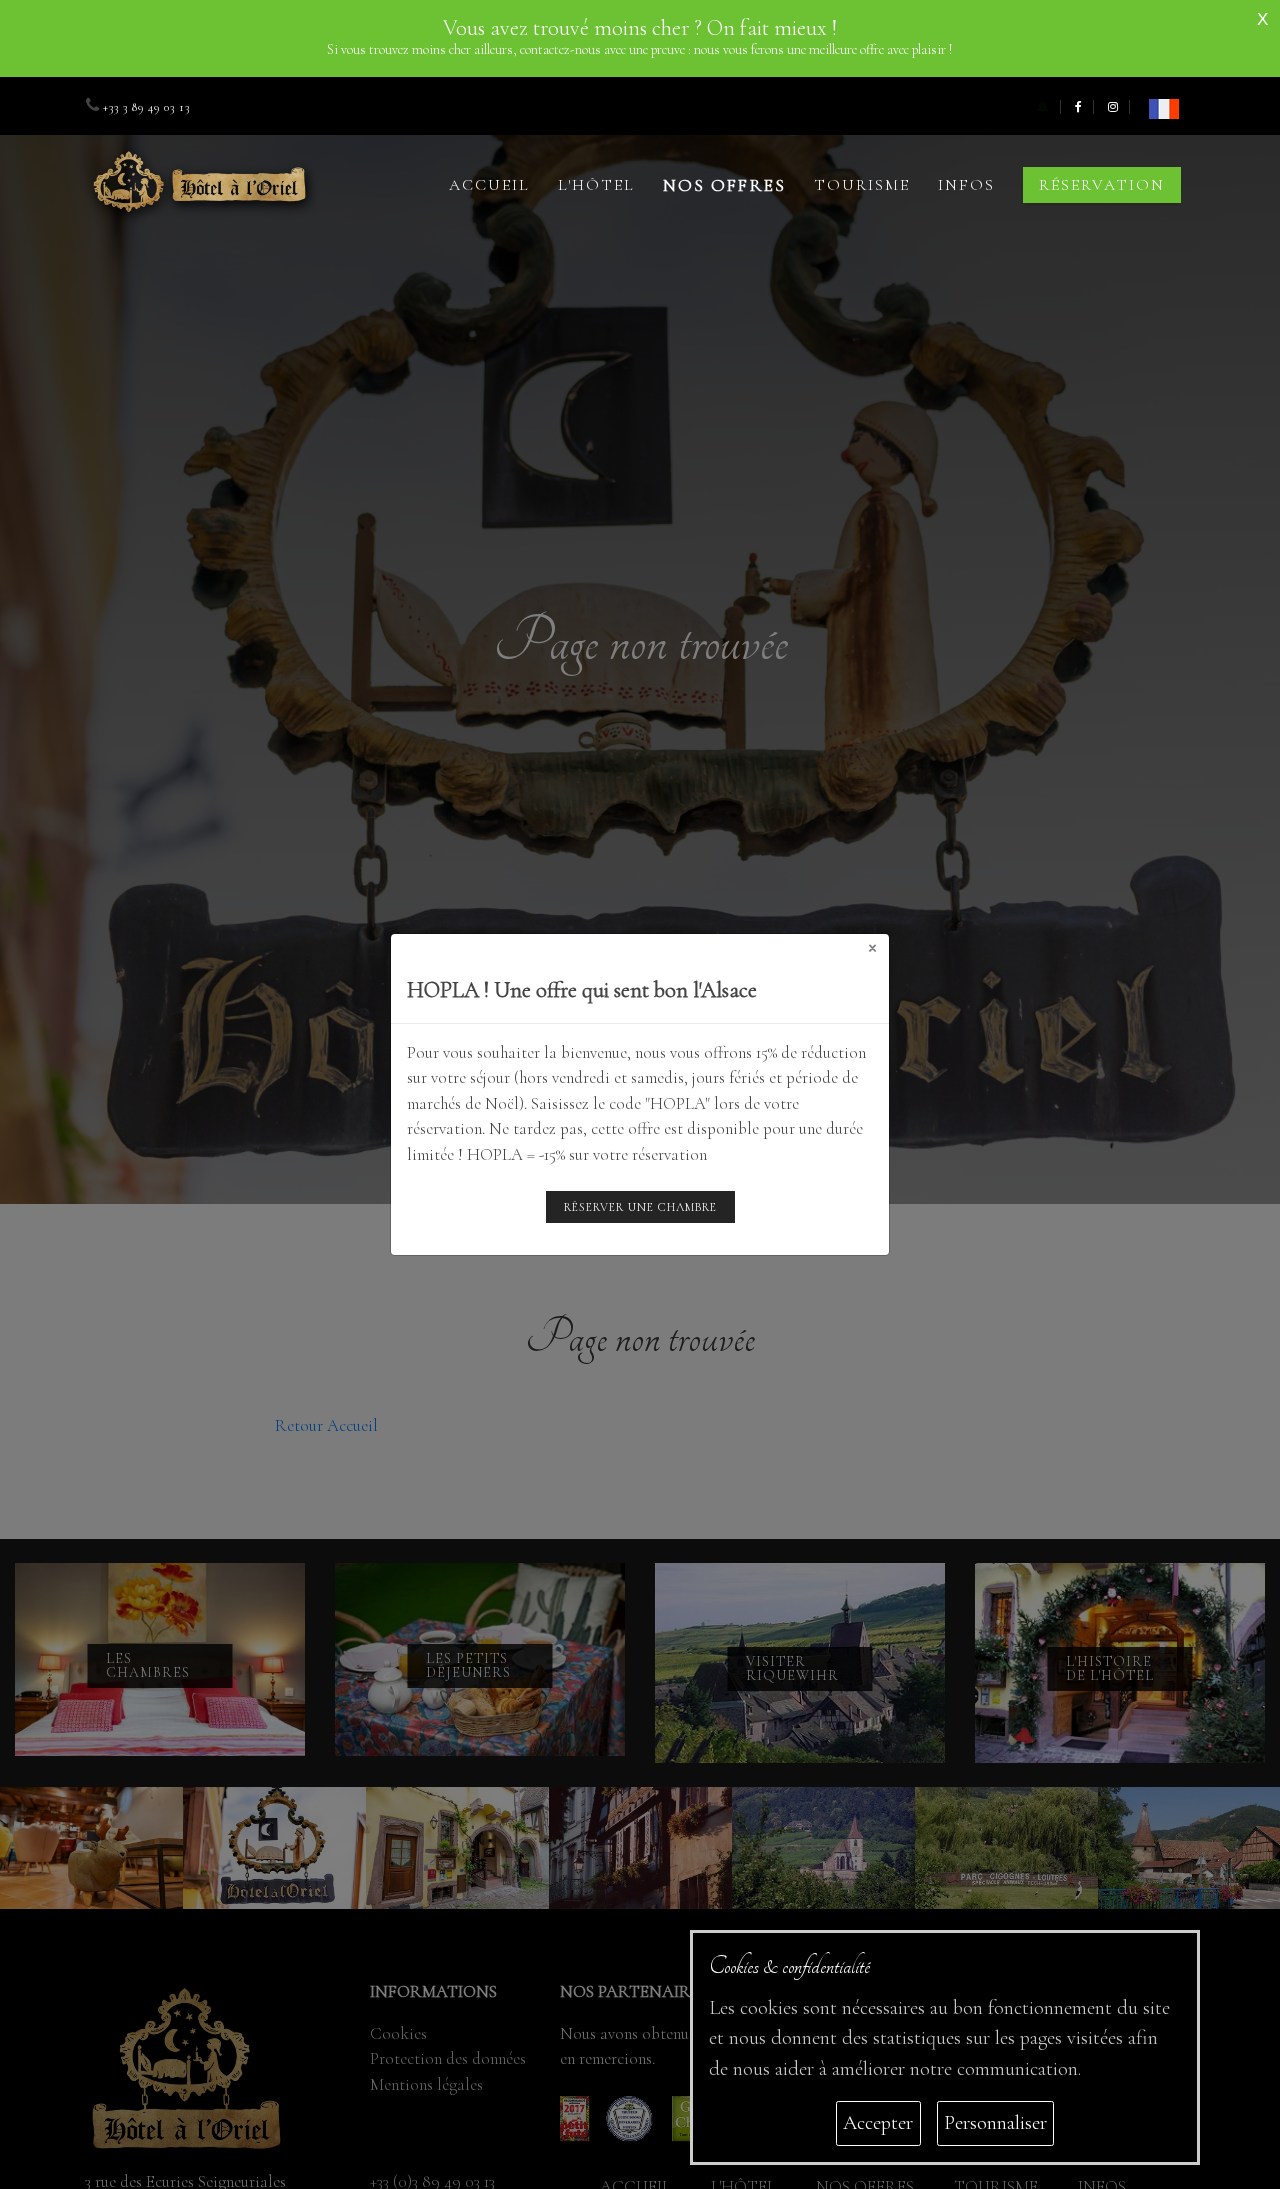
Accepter (878, 2122)
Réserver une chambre (640, 1207)
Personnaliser (995, 2122)
